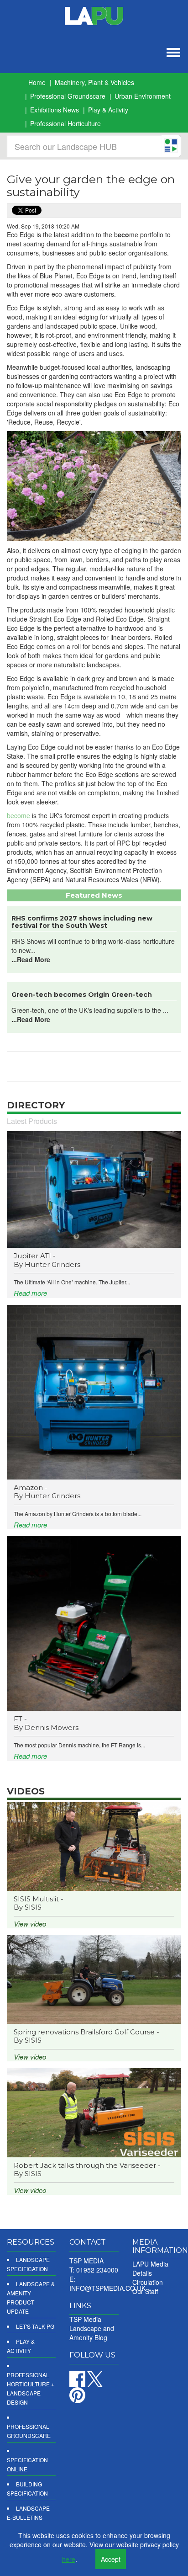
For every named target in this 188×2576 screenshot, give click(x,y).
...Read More (31, 959)
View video (30, 1924)
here (69, 2559)
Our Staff (145, 2291)
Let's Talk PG (35, 2326)
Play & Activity (108, 110)
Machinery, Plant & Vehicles (94, 82)
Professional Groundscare (68, 96)
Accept (111, 2559)
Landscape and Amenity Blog (92, 2333)
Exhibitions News (55, 110)
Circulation (148, 2282)
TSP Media (85, 2319)
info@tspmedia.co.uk (107, 2288)
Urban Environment (143, 96)
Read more (30, 1293)
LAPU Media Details (150, 2268)
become (18, 815)
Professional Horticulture (65, 123)
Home (37, 82)
